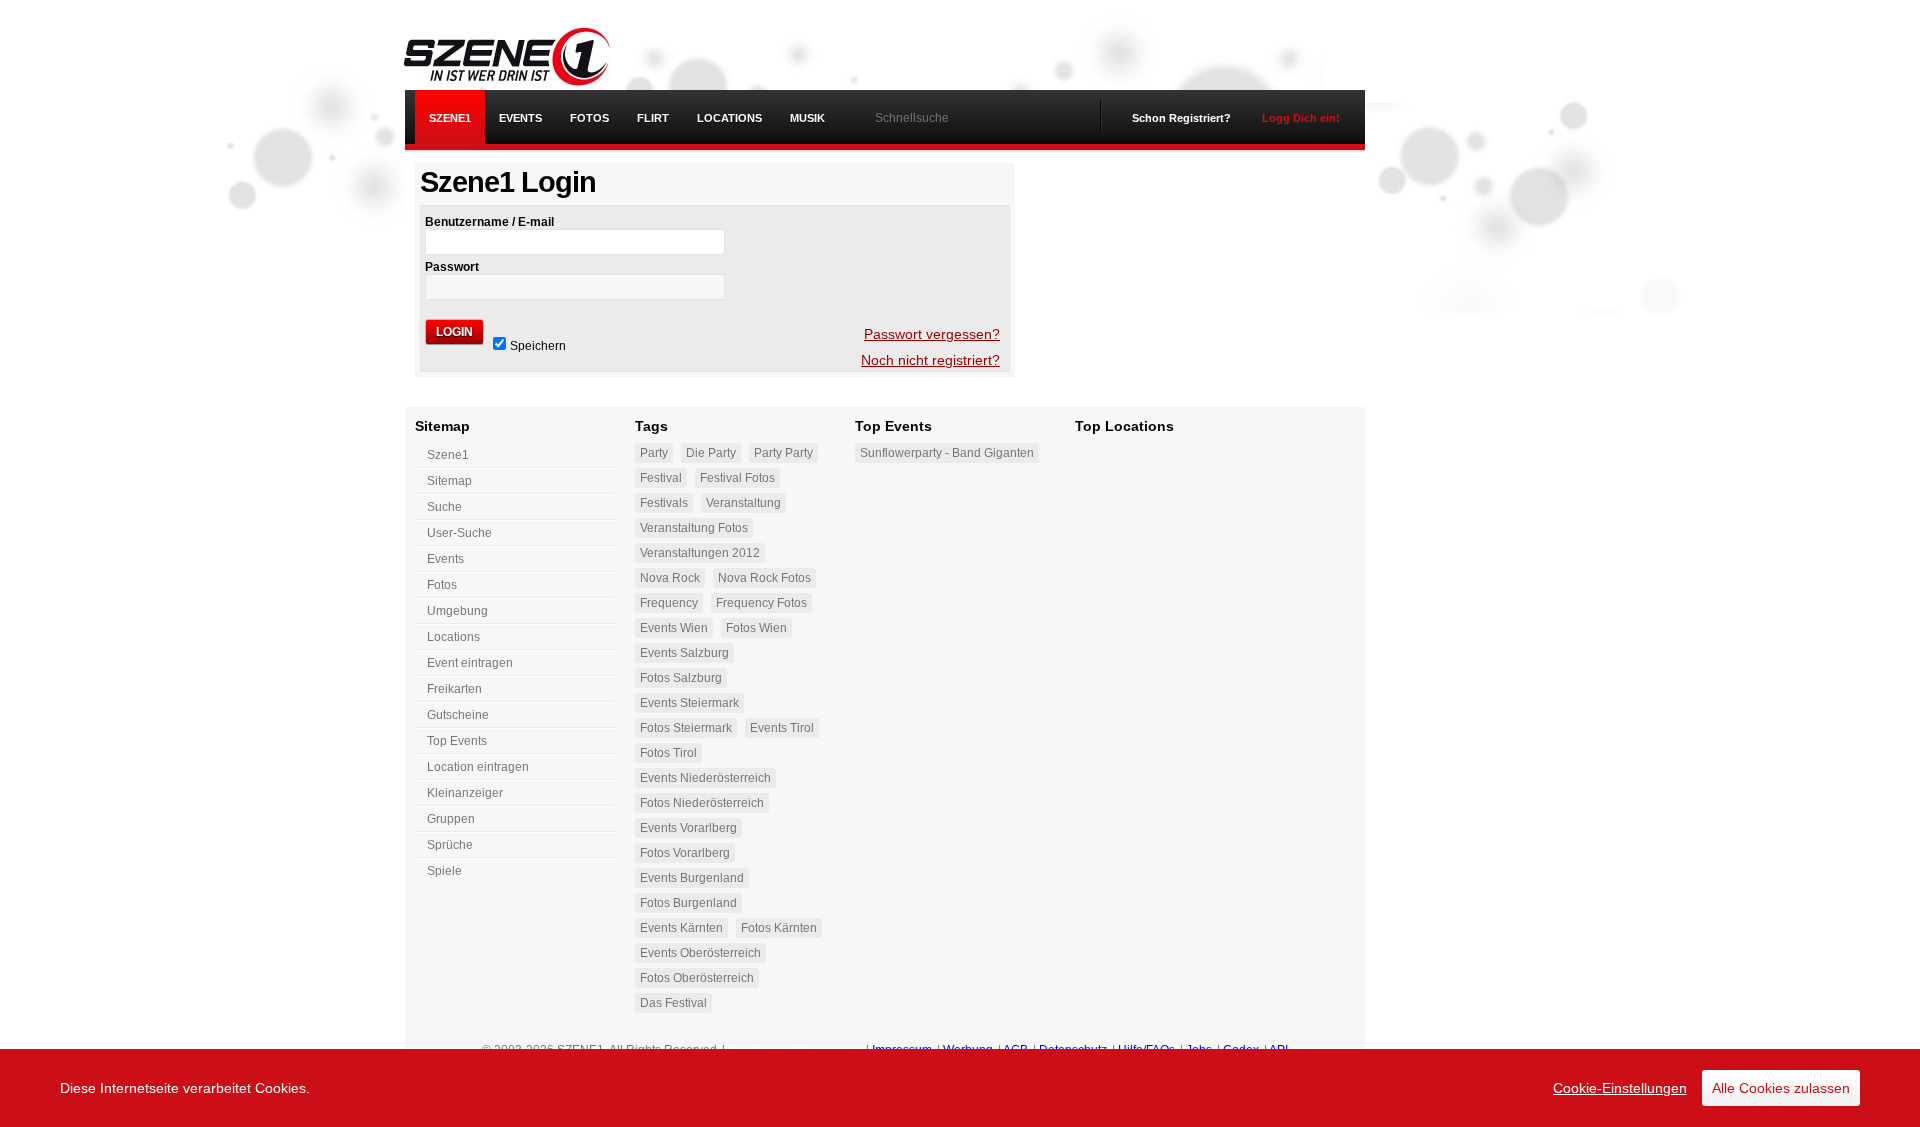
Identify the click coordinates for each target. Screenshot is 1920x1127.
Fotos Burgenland (688, 903)
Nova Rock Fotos (764, 578)
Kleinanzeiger (465, 793)
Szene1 (448, 455)
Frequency (669, 603)
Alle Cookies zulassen (1781, 1088)
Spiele (444, 871)
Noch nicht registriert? (930, 360)
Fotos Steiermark (686, 728)
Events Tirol (782, 728)
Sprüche (450, 845)
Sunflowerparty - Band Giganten (947, 453)
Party (654, 453)
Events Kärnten (681, 928)
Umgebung (457, 611)
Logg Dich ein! (1301, 118)
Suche (444, 507)
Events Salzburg (684, 653)
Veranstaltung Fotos (694, 528)
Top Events (457, 741)
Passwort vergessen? (932, 334)
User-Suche (459, 533)
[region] (960, 1088)
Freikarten (454, 689)
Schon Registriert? (1181, 118)
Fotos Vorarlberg (685, 853)
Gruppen (451, 819)
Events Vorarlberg (688, 828)
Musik (807, 118)
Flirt (653, 118)
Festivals (664, 503)
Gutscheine (458, 715)
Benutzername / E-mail (489, 222)
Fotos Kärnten (779, 928)
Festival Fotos (737, 478)
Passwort (452, 267)
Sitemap (449, 481)
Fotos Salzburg (681, 678)
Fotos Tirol (668, 753)
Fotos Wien (756, 628)
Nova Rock (670, 578)
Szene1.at (522, 55)
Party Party (783, 453)
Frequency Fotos (761, 603)
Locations (729, 118)
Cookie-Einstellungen (1620, 1088)
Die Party (711, 453)
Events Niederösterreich (705, 778)
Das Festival (673, 1003)
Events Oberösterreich (700, 953)
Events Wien (674, 628)
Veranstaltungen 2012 (700, 553)
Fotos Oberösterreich (697, 978)
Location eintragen (478, 767)
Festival (661, 478)
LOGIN (454, 332)
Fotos (589, 118)
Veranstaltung (743, 503)
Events (520, 118)
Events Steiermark (689, 703)
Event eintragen (470, 663)
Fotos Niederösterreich (702, 803)
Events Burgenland (692, 878)
